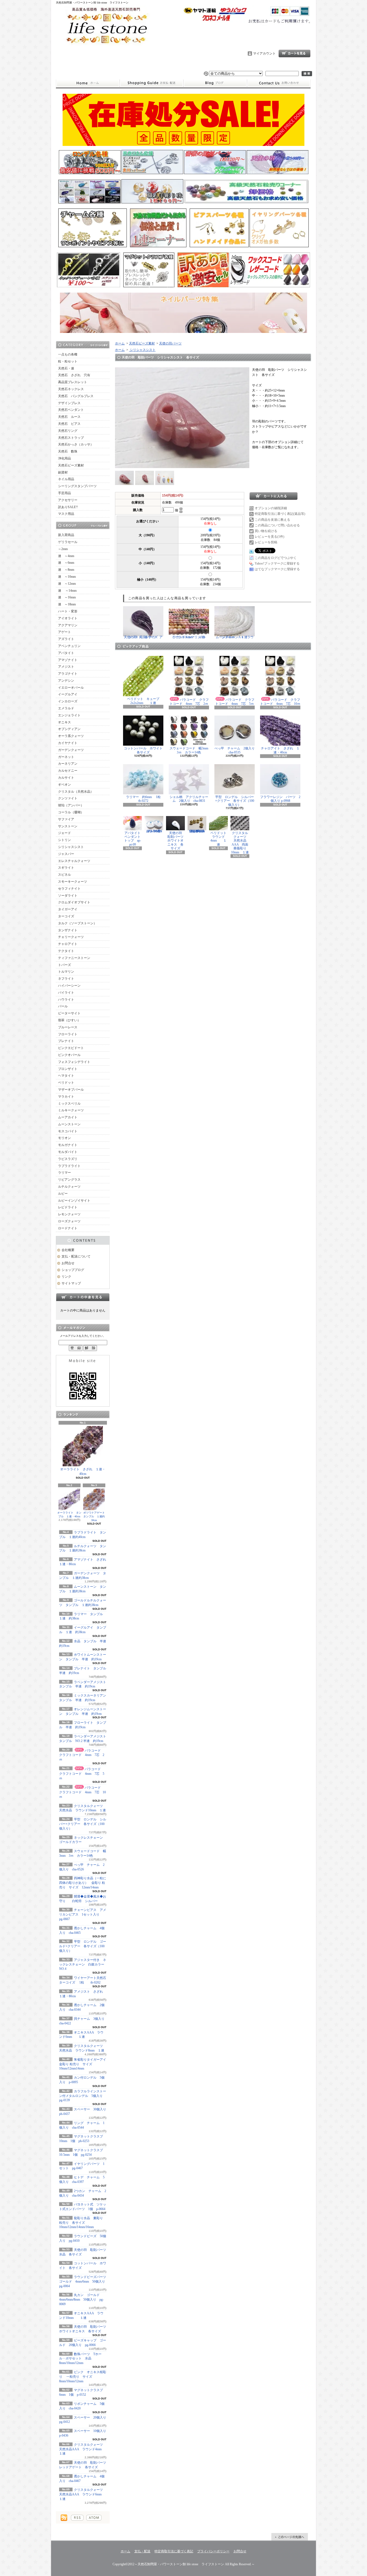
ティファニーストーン (74, 958)
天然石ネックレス (71, 389)
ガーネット (66, 757)
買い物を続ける (266, 531)
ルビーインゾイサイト (74, 1201)
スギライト (66, 868)
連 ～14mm (67, 591)
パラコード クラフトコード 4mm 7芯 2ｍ (82, 1755)
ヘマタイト (66, 1076)
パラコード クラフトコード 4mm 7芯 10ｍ (82, 1792)
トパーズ (64, 965)
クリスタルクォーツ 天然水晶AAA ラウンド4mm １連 (83, 2449)
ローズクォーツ (69, 1221)
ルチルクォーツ (69, 1187)
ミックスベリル (69, 1104)
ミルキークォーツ (71, 1110)
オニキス (64, 722)
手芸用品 (64, 493)
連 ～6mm (66, 563)
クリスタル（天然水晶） (76, 792)
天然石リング (68, 431)
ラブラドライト (69, 1166)
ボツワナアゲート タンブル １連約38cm (95, 1516)
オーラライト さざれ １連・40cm (83, 1472)
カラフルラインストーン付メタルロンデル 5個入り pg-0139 (84, 2096)
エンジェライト (69, 715)
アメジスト (66, 667)
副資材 (63, 472)
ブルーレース (68, 1027)
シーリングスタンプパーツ (77, 486)
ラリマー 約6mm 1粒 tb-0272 (147, 799)
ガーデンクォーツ (71, 750)
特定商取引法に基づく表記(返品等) (280, 514)
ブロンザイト (68, 1069)
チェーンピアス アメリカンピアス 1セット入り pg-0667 (83, 1914)
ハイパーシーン (69, 986)
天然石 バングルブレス (76, 396)
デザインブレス (69, 403)
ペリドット (66, 1083)
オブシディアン (69, 729)
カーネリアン (68, 764)
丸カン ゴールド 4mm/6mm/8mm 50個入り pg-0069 (81, 2300)
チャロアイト (68, 944)
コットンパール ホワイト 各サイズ (145, 750)
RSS (77, 2518)
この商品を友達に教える (272, 520)
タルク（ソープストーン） (77, 923)
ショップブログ (215, 83)
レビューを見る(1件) (269, 537)
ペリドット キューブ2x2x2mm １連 (143, 701)
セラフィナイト (69, 889)
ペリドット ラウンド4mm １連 (220, 839)
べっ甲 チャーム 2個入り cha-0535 (236, 750)
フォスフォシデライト (74, 1062)
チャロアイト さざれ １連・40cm (280, 750)
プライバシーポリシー (213, 2551)
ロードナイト (68, 1228)
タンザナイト (68, 930)
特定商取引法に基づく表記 (174, 2551)
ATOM (94, 2518)
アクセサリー (68, 500)
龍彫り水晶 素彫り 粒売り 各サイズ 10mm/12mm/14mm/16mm (81, 2223)
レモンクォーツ (69, 1214)
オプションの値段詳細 (271, 508)
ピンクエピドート (71, 1048)
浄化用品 (64, 458)
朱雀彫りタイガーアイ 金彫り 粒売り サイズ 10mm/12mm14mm (84, 2064)
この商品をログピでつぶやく (276, 558)
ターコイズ (66, 916)
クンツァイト (68, 798)
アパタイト (66, 653)
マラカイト (66, 1097)
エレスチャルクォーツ (74, 861)
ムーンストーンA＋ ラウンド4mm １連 (235, 637)
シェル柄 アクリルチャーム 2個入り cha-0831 (189, 799)
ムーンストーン (69, 1124)
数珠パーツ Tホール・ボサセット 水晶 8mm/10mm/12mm (80, 2359)
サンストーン (68, 826)
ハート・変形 (68, 611)
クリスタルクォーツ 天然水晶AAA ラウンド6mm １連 (83, 2494)
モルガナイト (68, 1145)
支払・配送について (151, 83)
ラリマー (64, 1173)
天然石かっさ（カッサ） (76, 444)
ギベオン (64, 785)
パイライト (66, 993)
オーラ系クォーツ (71, 736)
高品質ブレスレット (73, 382)
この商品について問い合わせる (277, 525)
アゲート (64, 632)
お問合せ (279, 83)
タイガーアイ (68, 909)
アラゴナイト (68, 674)
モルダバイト (68, 1152)
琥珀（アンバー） (71, 805)
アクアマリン (68, 625)
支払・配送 (142, 2551)
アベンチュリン (69, 646)
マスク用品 (66, 514)
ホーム (88, 83)
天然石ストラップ (71, 438)
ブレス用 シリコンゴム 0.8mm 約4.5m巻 (156, 831)
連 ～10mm (67, 577)
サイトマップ (71, 1283)
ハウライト (66, 1000)
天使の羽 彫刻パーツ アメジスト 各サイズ (143, 637)
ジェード (64, 833)
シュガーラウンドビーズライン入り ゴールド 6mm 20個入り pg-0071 (198, 831)
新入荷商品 (66, 535)
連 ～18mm (67, 604)
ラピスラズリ (68, 1159)
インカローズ (68, 701)
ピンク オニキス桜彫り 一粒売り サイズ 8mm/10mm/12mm (83, 2377)
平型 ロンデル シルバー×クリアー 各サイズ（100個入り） (83, 1824)
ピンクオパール (69, 1055)
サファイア (66, 819)
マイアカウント (264, 53)
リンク (66, 1277)
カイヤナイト (68, 743)
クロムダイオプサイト (74, 902)
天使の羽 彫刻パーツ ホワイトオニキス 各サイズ (177, 841)
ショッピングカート (294, 53)
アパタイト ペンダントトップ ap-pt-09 (134, 839)
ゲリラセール (68, 542)
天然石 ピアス (69, 424)
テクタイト (66, 951)
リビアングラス (69, 1180)
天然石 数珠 (68, 451)
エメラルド (66, 708)
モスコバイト (68, 1131)
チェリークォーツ (71, 937)
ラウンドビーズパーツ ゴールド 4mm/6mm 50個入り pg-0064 (84, 2282)
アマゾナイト (68, 660)
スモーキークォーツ (73, 882)
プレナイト (66, 1041)
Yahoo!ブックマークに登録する (277, 563)
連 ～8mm (66, 570)
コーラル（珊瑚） (71, 812)
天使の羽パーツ (170, 343)
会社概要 (68, 1250)
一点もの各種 (68, 354)
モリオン (64, 1138)
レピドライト (68, 1207)
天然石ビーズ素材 (71, 465)
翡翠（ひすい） (69, 1020)
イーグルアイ (68, 694)
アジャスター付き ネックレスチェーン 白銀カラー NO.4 (83, 1964)
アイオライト (68, 618)
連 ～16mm (67, 597)
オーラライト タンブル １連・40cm (69, 1515)
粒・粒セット (68, 361)
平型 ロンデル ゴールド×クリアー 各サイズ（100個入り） (83, 1946)
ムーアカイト (68, 1117)
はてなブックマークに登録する (277, 569)
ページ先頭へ (290, 2537)
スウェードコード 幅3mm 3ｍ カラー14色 (190, 750)
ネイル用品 (66, 479)
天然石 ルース (69, 417)
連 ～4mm (66, 556)
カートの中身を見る (83, 1297)
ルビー (63, 1194)
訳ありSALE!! (68, 507)
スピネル (64, 875)
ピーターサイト (69, 1013)
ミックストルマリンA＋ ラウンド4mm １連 (191, 637)
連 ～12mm (67, 584)
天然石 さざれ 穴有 (74, 375)
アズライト (66, 639)
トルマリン (66, 972)
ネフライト (66, 979)
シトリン (64, 840)
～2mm (63, 549)
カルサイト (66, 778)
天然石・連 (66, 368)
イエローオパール (71, 688)
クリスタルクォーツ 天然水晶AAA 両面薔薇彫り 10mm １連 (240, 843)
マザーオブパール (71, 1090)
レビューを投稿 (266, 542)
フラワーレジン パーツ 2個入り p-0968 (280, 799)
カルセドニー (68, 771)
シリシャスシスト (71, 847)
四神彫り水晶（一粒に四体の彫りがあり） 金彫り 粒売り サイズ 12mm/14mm (83, 1883)
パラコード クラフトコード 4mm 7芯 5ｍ (82, 1774)
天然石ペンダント (71, 410)
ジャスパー (66, 854)
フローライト (68, 1034)
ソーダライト (68, 896)
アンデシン (66, 681)
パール (63, 1006)
